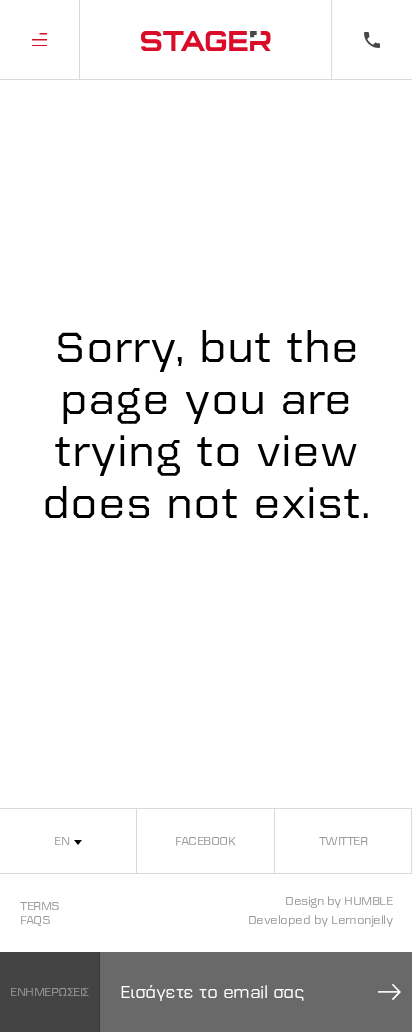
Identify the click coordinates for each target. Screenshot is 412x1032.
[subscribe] (390, 992)
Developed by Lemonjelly (320, 920)
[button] (40, 39)
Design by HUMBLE (338, 901)
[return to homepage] (206, 39)
